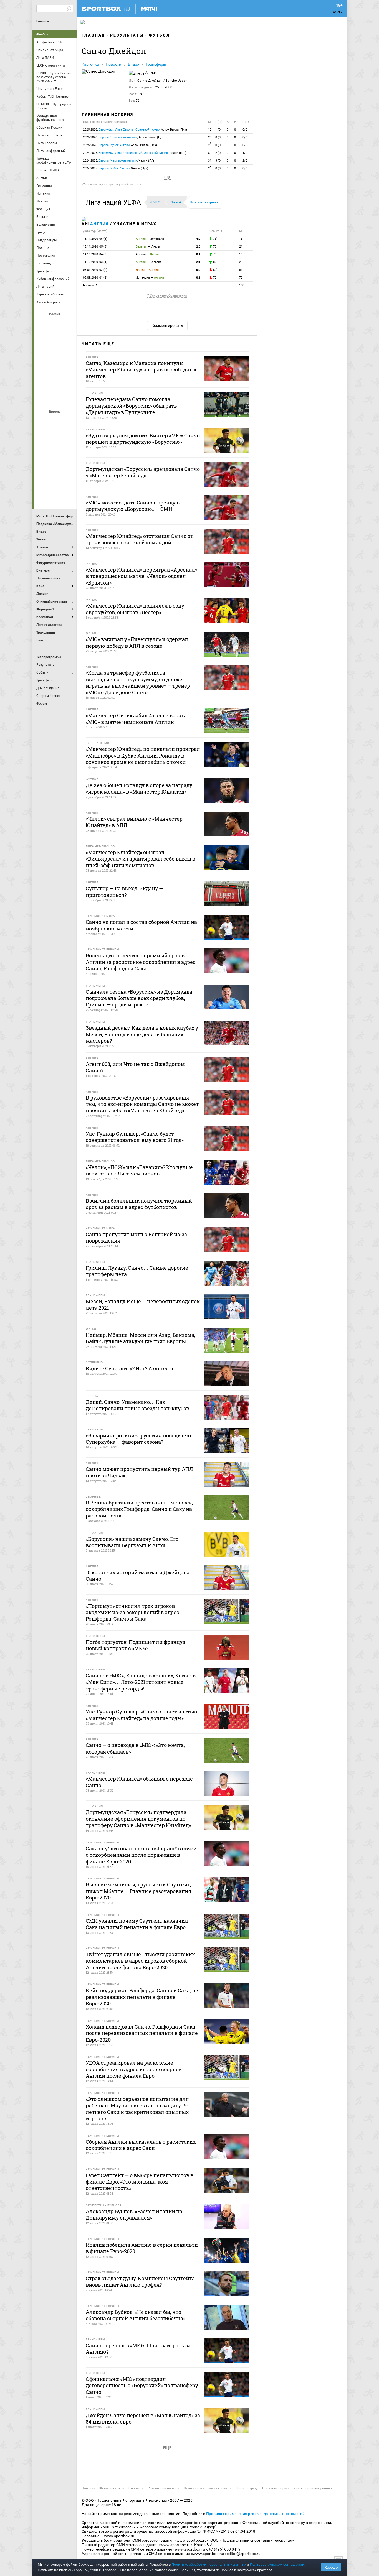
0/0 (245, 130)
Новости (113, 64)
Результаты (127, 35)
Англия (99, 224)
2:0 (198, 247)
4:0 (198, 239)
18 (241, 254)
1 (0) (218, 130)
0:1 (198, 254)
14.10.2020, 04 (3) (95, 254)
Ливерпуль (42, 451)
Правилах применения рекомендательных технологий (255, 2514)
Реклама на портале (164, 2488)
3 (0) (218, 161)
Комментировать (167, 325)
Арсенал (42, 421)
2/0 (245, 161)
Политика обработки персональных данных (297, 2488)
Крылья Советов (55, 353)
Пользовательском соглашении (277, 2564)
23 (210, 137)
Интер (69, 436)
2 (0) (218, 153)
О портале (136, 2488)
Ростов (55, 368)
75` (215, 239)
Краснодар (42, 353)
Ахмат (55, 323)
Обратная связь (112, 2488)
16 (241, 239)
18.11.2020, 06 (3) (95, 239)
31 (210, 161)
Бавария (69, 421)
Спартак (55, 383)
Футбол (42, 34)
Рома (55, 481)
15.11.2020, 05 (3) (95, 247)
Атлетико (55, 421)
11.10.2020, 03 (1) (95, 262)
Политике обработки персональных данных (209, 2564)
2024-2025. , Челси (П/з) (135, 153)
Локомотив (69, 353)
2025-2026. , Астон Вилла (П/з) (135, 130)
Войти (337, 12)
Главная (43, 21)
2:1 (198, 262)
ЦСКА (55, 398)
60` (215, 270)
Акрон (42, 323)
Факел (69, 383)
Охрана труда (248, 2488)
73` (215, 254)
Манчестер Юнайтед (69, 451)
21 (241, 247)
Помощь (88, 2488)
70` (215, 247)
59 (241, 270)
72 (241, 278)
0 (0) (218, 137)
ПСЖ (69, 466)
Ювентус (55, 496)
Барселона (42, 436)
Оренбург (42, 368)
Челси (69, 481)
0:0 (198, 270)
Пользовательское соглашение (209, 2488)
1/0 (245, 153)
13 (210, 130)
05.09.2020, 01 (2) (95, 278)
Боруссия (55, 436)
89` (215, 262)
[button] (115, 202)
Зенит (69, 338)
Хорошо (331, 2567)
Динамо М (55, 338)
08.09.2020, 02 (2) (95, 270)
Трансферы (156, 64)
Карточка (90, 64)
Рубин (42, 383)
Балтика (69, 323)
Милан (42, 466)
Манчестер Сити (55, 451)
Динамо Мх (42, 338)
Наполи (55, 466)
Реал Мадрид (42, 481)
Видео (133, 64)
